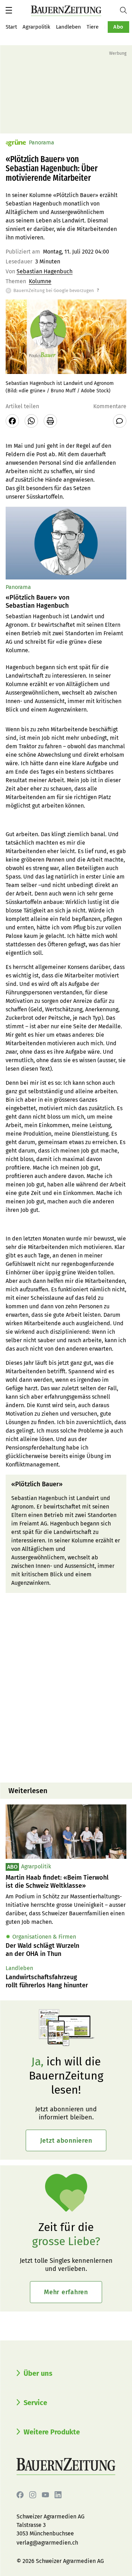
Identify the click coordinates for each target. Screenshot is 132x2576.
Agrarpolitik (36, 27)
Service (35, 2403)
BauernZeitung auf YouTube (45, 2495)
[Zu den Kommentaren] (120, 421)
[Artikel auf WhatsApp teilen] (31, 421)
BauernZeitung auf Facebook (20, 2495)
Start (11, 27)
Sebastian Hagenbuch (45, 271)
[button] (9, 10)
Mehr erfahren (66, 2292)
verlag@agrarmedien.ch (47, 2543)
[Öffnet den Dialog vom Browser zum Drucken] (50, 421)
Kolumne (40, 281)
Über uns (38, 2373)
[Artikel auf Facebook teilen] (12, 421)
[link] (66, 1882)
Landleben (68, 27)
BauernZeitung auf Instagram (33, 2495)
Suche (126, 10)
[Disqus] (66, 1687)
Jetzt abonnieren (66, 2141)
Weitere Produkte (52, 2432)
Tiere (93, 27)
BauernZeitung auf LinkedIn (58, 2495)
